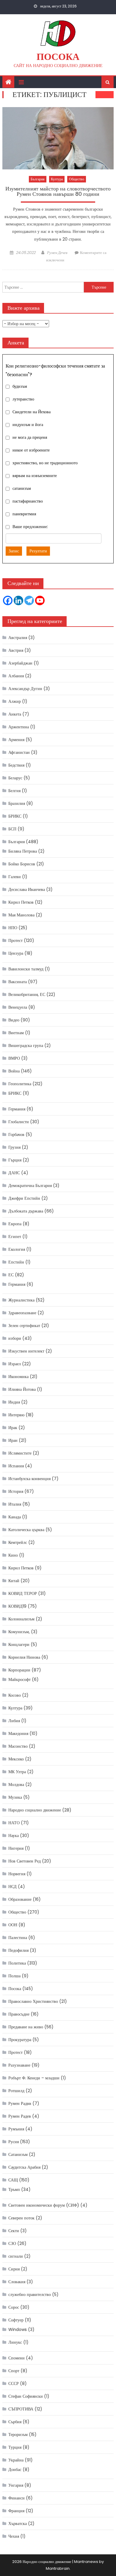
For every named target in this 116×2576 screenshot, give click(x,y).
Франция (16, 2511)
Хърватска (18, 2523)
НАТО (14, 1823)
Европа (15, 1224)
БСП (12, 829)
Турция (15, 2447)
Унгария (16, 2485)
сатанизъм (22, 489)
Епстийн (16, 1262)
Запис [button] (14, 551)
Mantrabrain (58, 2568)
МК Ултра (17, 1772)
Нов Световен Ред (25, 1861)
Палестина (18, 1938)
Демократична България (30, 1185)
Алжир (15, 701)
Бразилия (17, 803)
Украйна (16, 2460)
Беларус (15, 778)
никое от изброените (31, 450)
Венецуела (18, 1007)
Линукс (15, 2342)
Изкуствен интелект (26, 1351)
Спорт (14, 2371)
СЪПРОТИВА (21, 2409)
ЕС (11, 1275)
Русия (14, 2142)
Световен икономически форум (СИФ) (44, 2205)
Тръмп (14, 2189)
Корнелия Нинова (24, 1657)
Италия (15, 1504)
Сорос (14, 2307)
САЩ (13, 2180)
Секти (14, 2231)
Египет (15, 1237)
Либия (14, 1721)
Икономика (18, 1377)
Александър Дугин (25, 689)
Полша (14, 1976)
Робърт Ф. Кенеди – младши (34, 2078)
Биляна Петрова (23, 851)
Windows (18, 2329)
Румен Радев (20, 2116)
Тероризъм (18, 2434)
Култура (57, 179)
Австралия (18, 638)
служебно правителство (30, 2294)
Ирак (13, 1428)
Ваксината (18, 982)
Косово (15, 1695)
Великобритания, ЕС (27, 994)
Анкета (15, 714)
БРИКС (15, 816)
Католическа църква (26, 1530)
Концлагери (19, 1644)
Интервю (16, 1415)
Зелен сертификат (24, 1326)
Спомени (17, 2358)
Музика (15, 1797)
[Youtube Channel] (40, 600)
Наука (14, 1836)
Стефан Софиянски (26, 2396)
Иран (13, 1440)
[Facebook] (8, 600)
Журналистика (21, 1300)
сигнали (16, 2256)
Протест (15, 940)
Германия (17, 1109)
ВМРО (14, 1058)
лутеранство (23, 399)
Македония (18, 1733)
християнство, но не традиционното (45, 463)
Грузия (14, 1147)
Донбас (15, 2469)
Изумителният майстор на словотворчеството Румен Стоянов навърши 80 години (58, 192)
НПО (13, 928)
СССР (14, 2383)
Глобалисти (19, 1122)
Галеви (15, 877)
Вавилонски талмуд (26, 969)
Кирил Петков (21, 902)
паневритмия (24, 514)
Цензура (16, 953)
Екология (17, 1249)
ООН (13, 1925)
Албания (16, 676)
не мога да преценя (30, 438)
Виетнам (16, 1033)
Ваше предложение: (30, 527)
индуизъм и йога (28, 425)
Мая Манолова (21, 915)
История (16, 1491)
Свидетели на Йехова (32, 412)
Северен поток (21, 2218)
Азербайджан (20, 663)
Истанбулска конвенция (29, 1479)
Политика (17, 1963)
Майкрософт (19, 1679)
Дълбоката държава (26, 1211)
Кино (13, 1555)
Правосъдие (19, 2014)
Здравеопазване (22, 1313)
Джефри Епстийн (24, 1198)
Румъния (16, 2129)
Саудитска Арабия (24, 2167)
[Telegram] (29, 600)
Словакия (17, 2282)
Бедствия (16, 765)
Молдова (16, 1784)
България (38, 179)
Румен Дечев (57, 253)
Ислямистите (20, 1453)
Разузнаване (19, 2065)
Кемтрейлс (18, 1542)
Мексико (16, 1759)
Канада (15, 1517)
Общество (77, 179)
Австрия (16, 650)
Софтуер (16, 2320)
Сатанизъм (18, 2154)
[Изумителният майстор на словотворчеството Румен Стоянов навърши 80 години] (58, 138)
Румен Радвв (20, 2103)
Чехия (14, 2536)
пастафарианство (28, 501)
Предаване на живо (26, 2027)
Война (14, 1071)
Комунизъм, (19, 1632)
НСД (12, 1887)
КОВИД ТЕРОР (23, 1593)
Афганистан (19, 752)
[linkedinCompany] (18, 600)
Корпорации (19, 1670)
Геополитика (20, 1084)
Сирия (14, 2269)
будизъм (20, 387)
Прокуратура (20, 2040)
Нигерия (16, 1848)
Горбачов (16, 1134)
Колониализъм (21, 1619)
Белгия (14, 791)
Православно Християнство (33, 2001)
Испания (16, 1466)
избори (15, 1338)
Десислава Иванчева (27, 889)
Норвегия (17, 1874)
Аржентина (19, 727)
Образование (20, 1899)
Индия (14, 1402)
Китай (14, 1581)
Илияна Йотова (22, 1389)
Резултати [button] (38, 551)
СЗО (12, 2243)
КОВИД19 (17, 1606)
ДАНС (14, 1173)
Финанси (17, 2498)
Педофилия (18, 1950)
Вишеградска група (26, 1045)
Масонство (18, 1746)
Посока (58, 57)
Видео (14, 1020)
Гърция (15, 1160)
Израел (15, 1364)
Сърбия (15, 2422)
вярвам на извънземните (35, 476)
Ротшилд (16, 2091)
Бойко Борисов (22, 864)
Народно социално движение (35, 1810)
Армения (16, 740)
